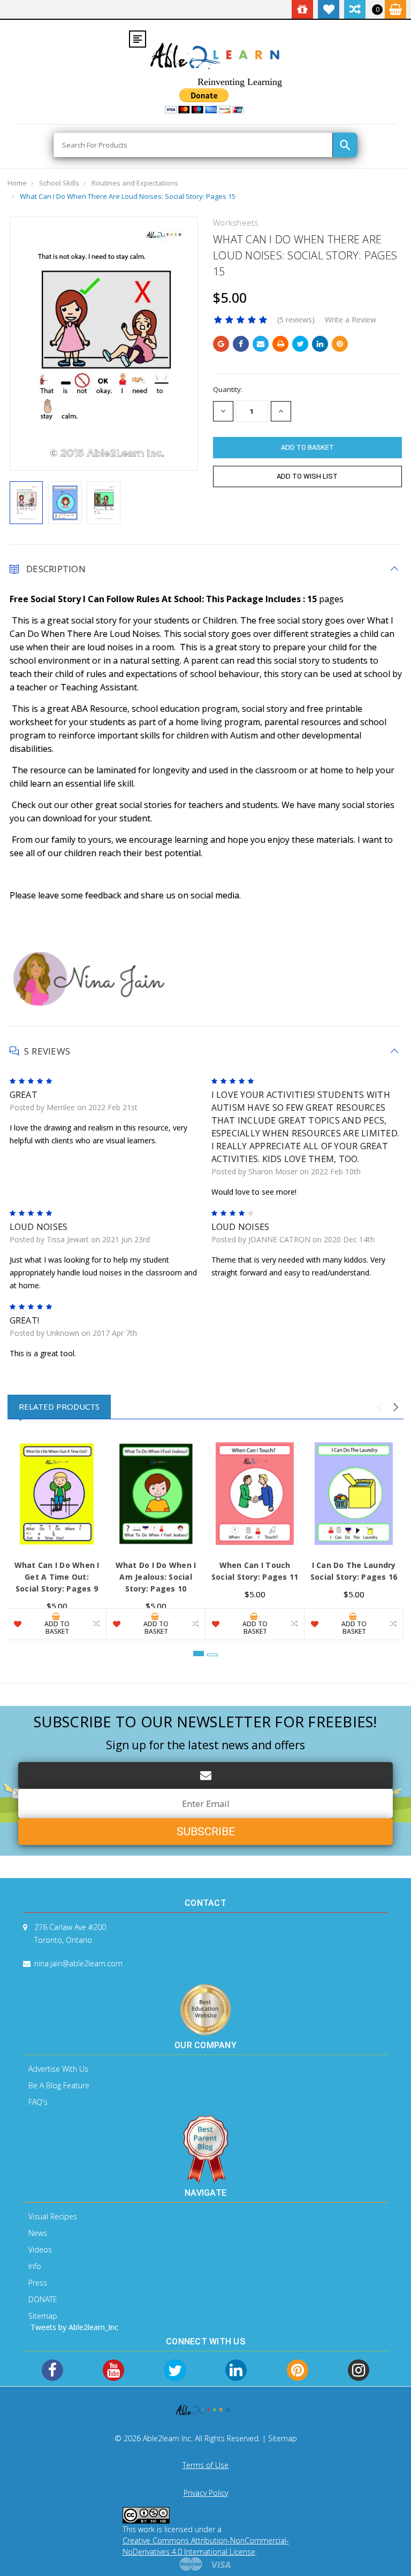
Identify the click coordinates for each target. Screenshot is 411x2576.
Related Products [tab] (59, 1406)
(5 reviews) (296, 320)
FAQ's (38, 2102)
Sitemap (43, 2316)
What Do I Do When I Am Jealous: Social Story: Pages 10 (156, 1577)
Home (17, 183)
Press (38, 2283)
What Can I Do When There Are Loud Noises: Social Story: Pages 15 (128, 196)
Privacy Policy (206, 2493)
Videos (40, 2250)
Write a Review (351, 320)
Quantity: (228, 389)
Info (35, 2266)
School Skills (59, 183)
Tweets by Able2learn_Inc (74, 2327)
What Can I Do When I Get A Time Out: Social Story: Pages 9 (57, 1577)
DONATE (43, 2299)
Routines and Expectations (135, 183)
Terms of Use (205, 2465)
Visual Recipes (53, 2216)
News (38, 2233)
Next (395, 1408)
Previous (379, 1408)
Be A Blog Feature (59, 2085)
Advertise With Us (58, 2069)
